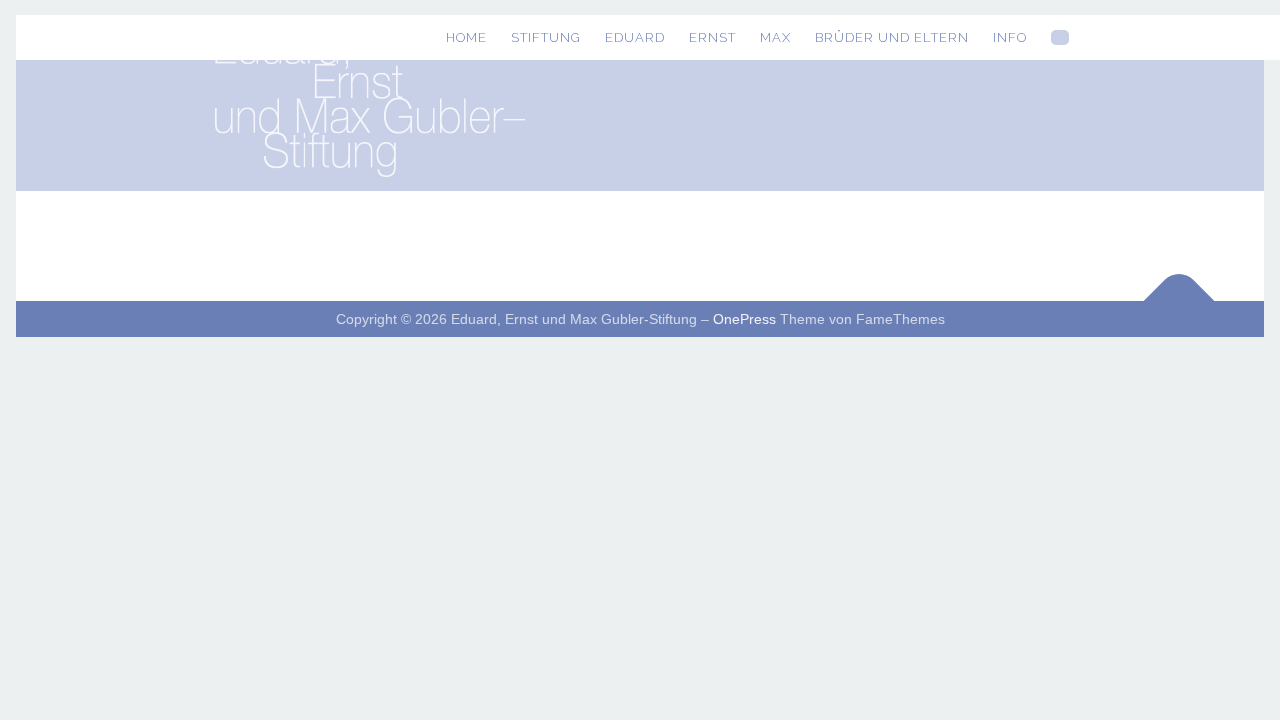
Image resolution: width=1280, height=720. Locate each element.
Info (1010, 37)
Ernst (712, 37)
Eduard (635, 37)
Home (466, 37)
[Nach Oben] (1179, 301)
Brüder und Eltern (892, 37)
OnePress (744, 319)
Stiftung (546, 37)
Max (775, 37)
